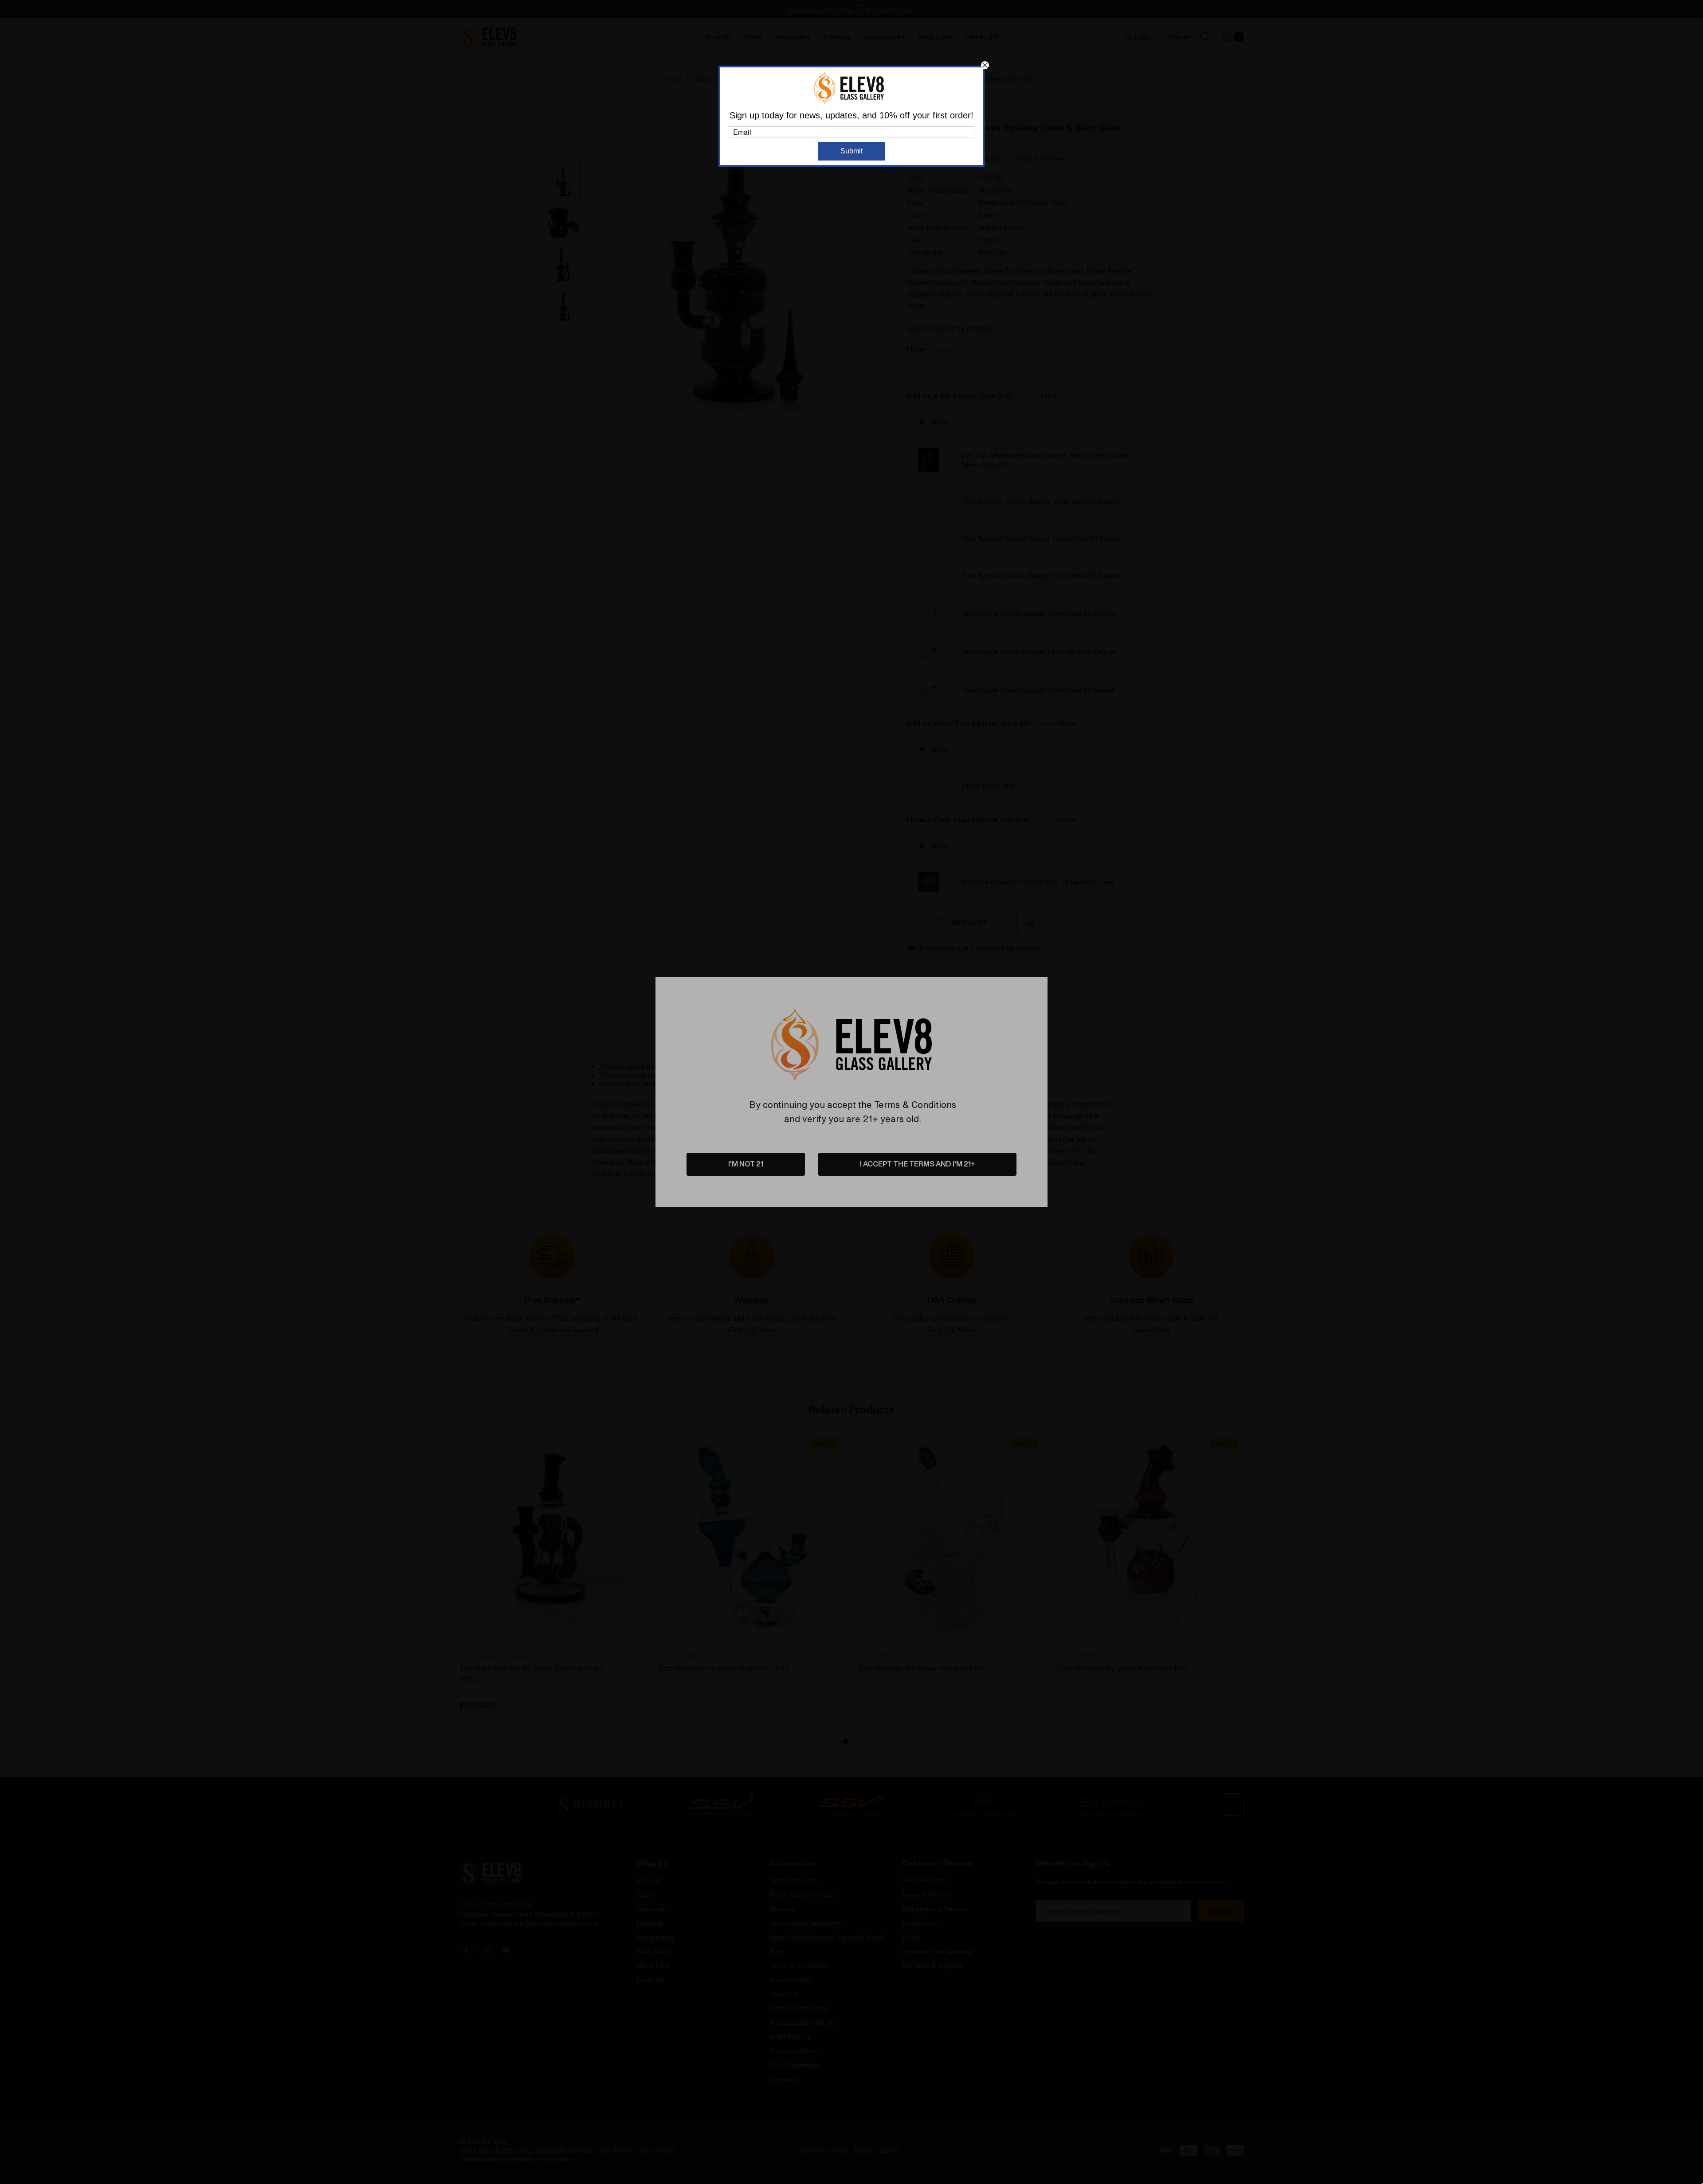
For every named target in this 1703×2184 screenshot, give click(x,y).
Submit (851, 151)
